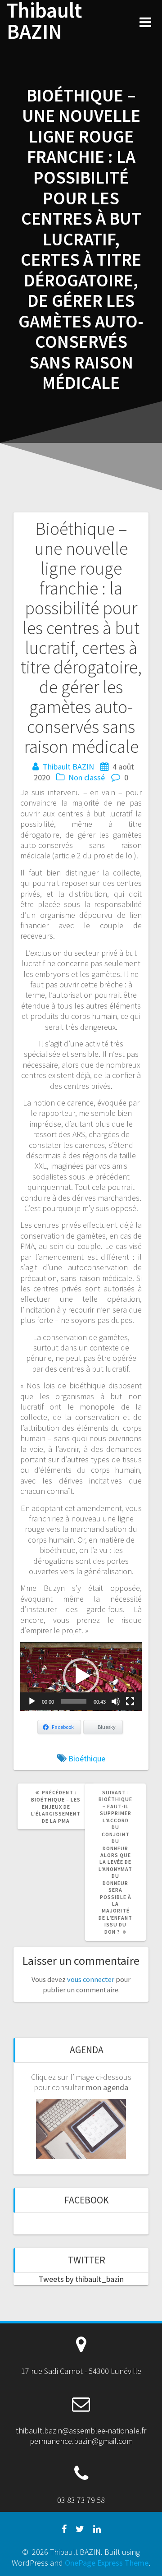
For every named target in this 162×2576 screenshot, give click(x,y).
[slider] (74, 1701)
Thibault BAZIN (44, 21)
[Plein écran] (130, 1701)
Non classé (87, 777)
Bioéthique (87, 1758)
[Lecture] (32, 1701)
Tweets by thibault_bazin (81, 2279)
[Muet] (116, 1701)
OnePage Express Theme (107, 2563)
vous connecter (91, 1979)
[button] (81, 1676)
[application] (81, 1677)
